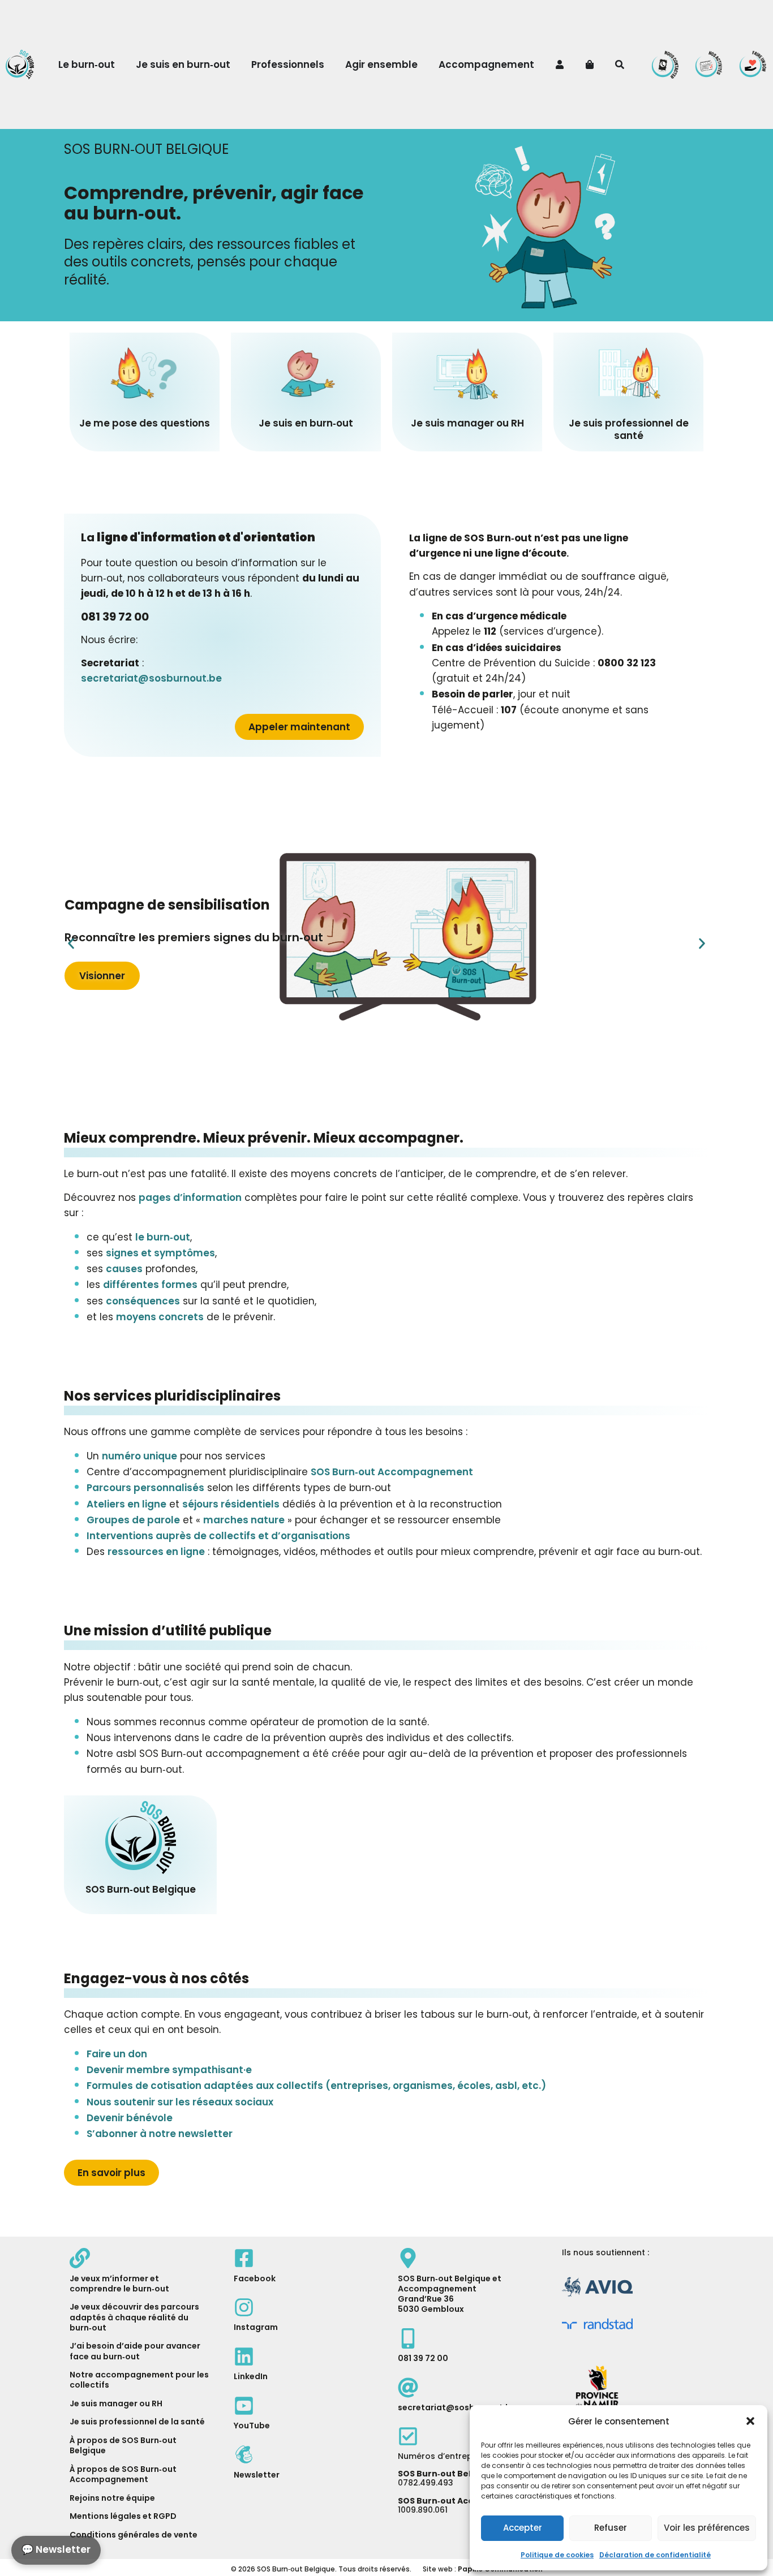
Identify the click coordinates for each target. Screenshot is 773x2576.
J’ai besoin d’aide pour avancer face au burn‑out (135, 2351)
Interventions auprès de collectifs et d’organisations (218, 1536)
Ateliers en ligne (126, 1504)
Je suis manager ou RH (116, 2403)
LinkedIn (251, 2376)
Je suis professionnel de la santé (137, 2422)
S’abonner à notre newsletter (160, 2134)
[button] (750, 2421)
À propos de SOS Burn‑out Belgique (123, 2445)
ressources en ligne (156, 1552)
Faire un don (117, 2054)
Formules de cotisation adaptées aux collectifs (316, 2086)
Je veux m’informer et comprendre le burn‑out (119, 2284)
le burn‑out (163, 1237)
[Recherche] (621, 64)
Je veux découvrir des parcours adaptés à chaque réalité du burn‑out (134, 2317)
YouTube (252, 2426)
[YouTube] (244, 2406)
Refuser (611, 2528)
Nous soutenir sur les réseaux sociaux (180, 2102)
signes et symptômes (160, 1253)
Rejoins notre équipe (112, 2498)
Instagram (256, 2327)
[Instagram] (244, 2307)
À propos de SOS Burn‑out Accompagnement (123, 2474)
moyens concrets (160, 1317)
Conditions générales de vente (134, 2535)
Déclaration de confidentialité (655, 2555)
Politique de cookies (557, 2555)
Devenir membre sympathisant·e (169, 2070)
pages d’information (190, 1197)
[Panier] (591, 64)
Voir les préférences (707, 2528)
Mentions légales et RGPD (123, 2516)
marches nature (244, 1520)
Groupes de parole (133, 1520)
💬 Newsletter (56, 2549)
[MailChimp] (244, 2454)
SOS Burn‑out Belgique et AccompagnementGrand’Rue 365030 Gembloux (450, 2294)
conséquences (143, 1301)
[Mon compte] (561, 64)
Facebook (255, 2278)
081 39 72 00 (423, 2358)
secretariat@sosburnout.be (151, 678)
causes (124, 1269)
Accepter (523, 2528)
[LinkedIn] (244, 2357)
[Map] (408, 2258)
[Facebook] (244, 2258)
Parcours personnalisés (145, 1488)
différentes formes (150, 1285)
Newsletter (257, 2475)
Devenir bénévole (130, 2118)
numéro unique (139, 1456)
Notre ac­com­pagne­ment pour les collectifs (139, 2380)
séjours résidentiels (231, 1504)
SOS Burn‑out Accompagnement (392, 1472)
